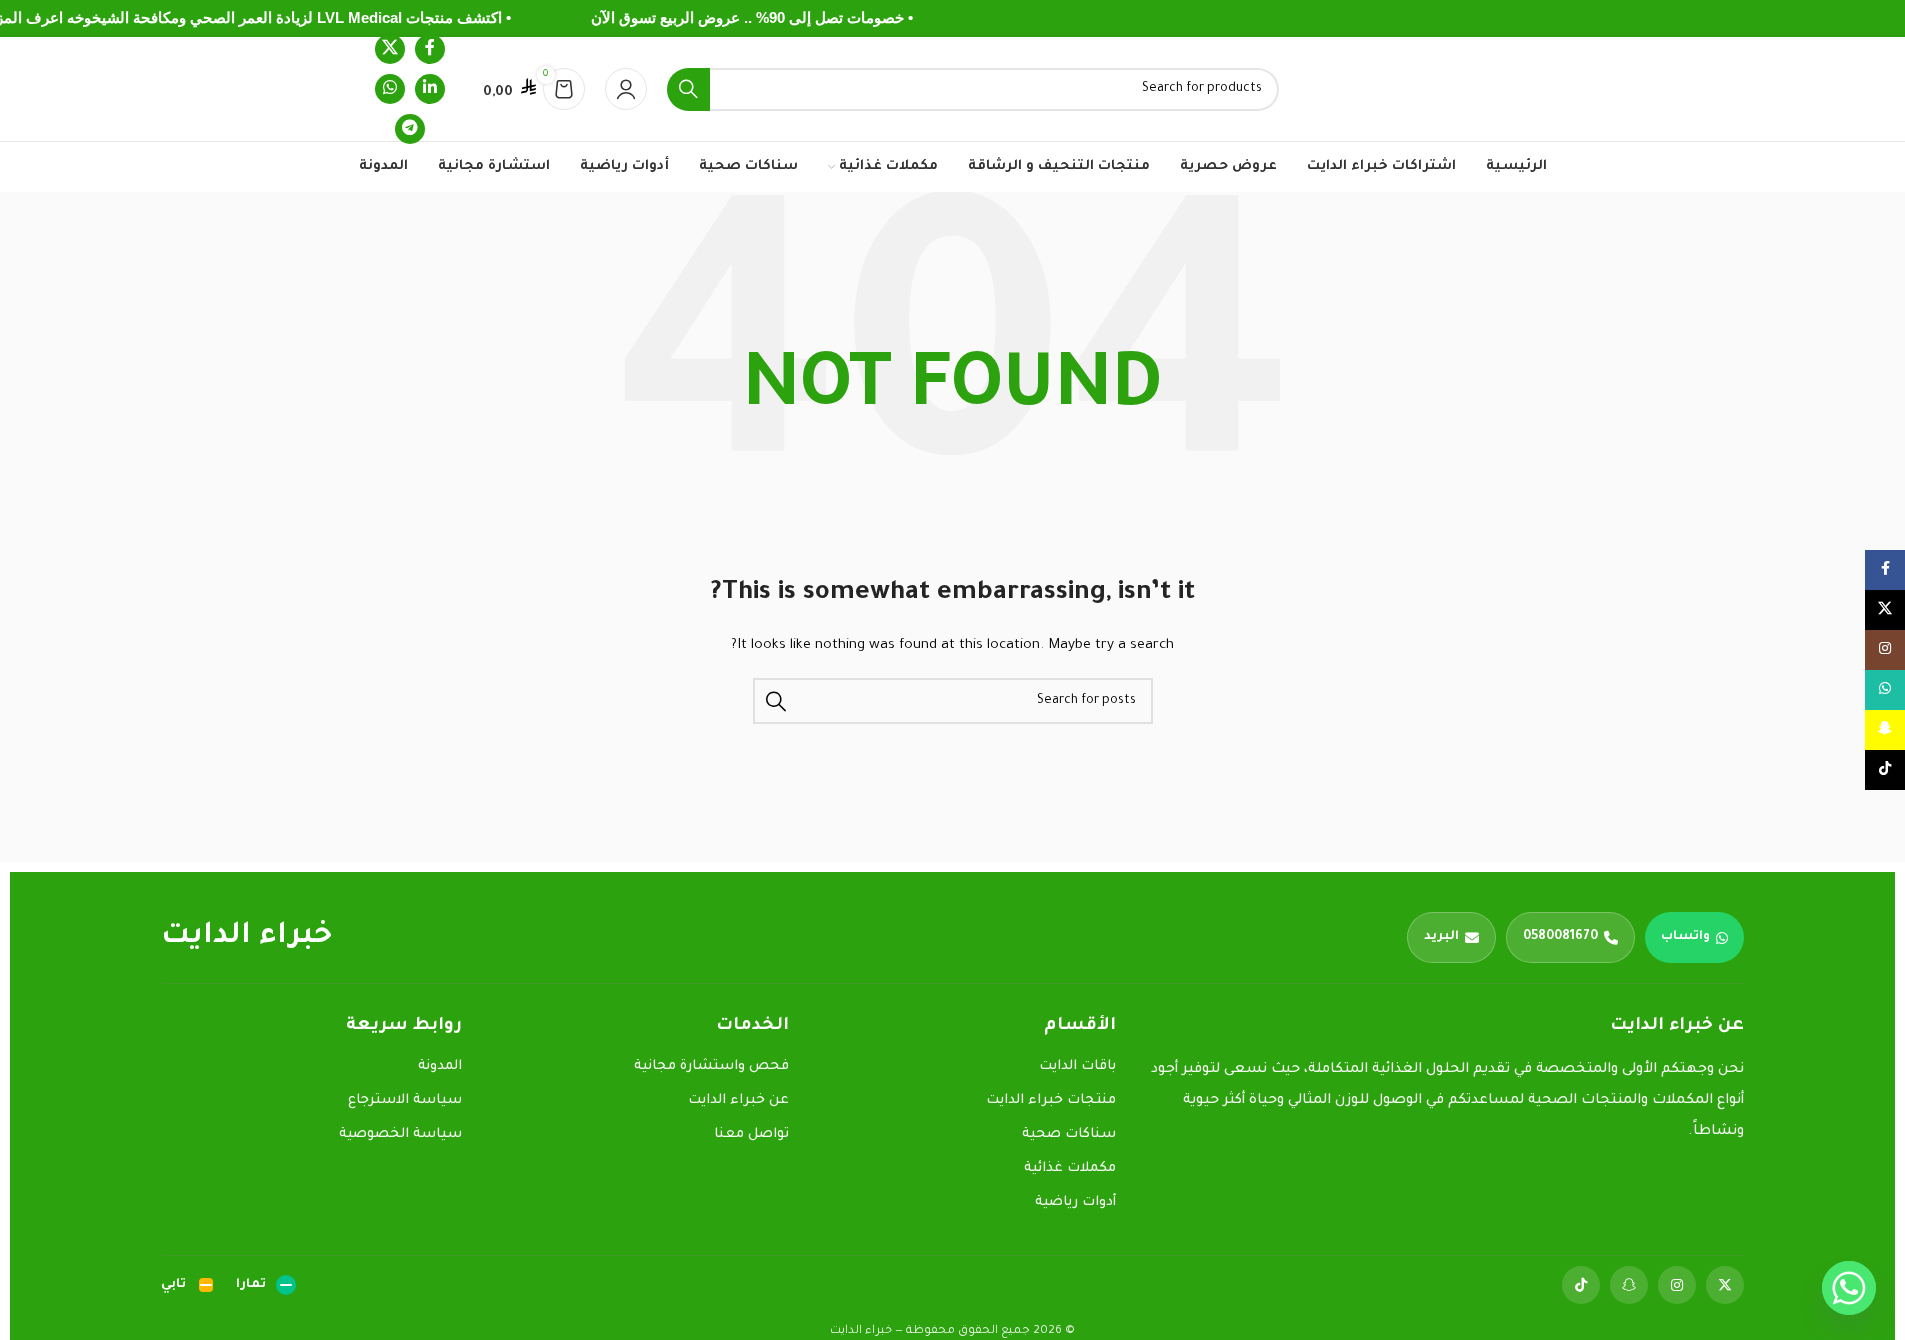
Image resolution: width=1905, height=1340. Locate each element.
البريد (1441, 937)
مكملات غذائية (1070, 1168)
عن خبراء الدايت (738, 1100)
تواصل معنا (751, 1134)
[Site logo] (1424, 90)
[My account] (626, 89)
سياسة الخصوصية (400, 1134)
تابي (173, 1285)
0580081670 (1560, 937)
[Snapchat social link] (1885, 730)
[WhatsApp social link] (390, 89)
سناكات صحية (1069, 1134)
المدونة (440, 1066)
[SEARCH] (688, 89)
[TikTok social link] (1885, 770)
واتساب (1685, 937)
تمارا (251, 1285)
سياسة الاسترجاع (405, 1100)
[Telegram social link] (410, 129)
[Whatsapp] (1849, 1288)
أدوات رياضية (1075, 1202)
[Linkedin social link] (430, 89)
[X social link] (390, 49)
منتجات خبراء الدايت (1051, 1100)
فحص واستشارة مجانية (711, 1066)
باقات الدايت (1077, 1066)
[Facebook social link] (430, 49)
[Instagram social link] (1885, 650)
